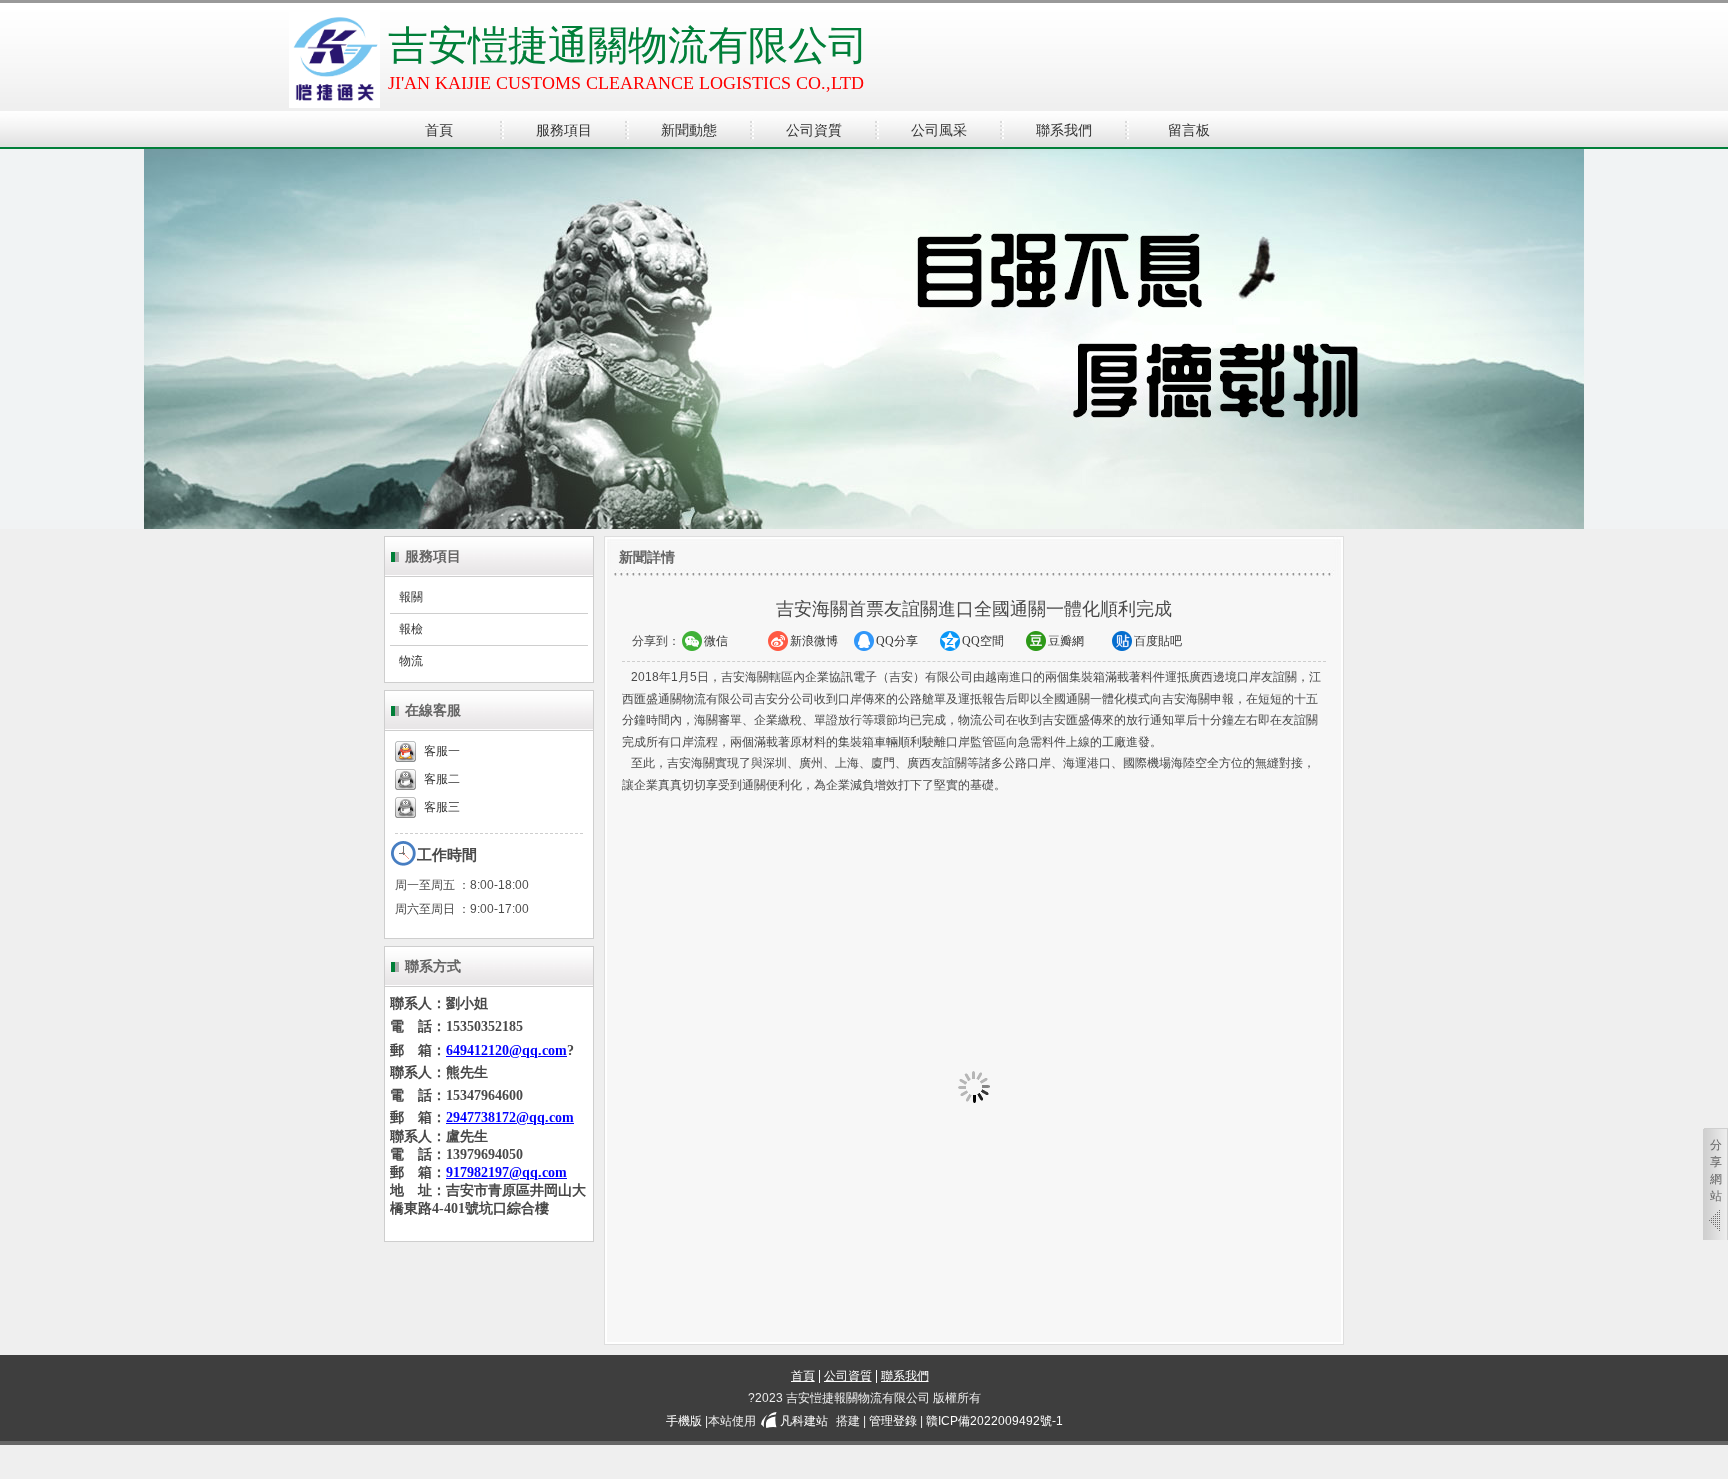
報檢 (411, 629)
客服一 (442, 751)
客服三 (442, 807)
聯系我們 (905, 1376)
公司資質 (848, 1376)
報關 (411, 597)
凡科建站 (804, 1421)
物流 (411, 661)
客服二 (442, 779)
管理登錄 (893, 1421)
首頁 (803, 1376)
